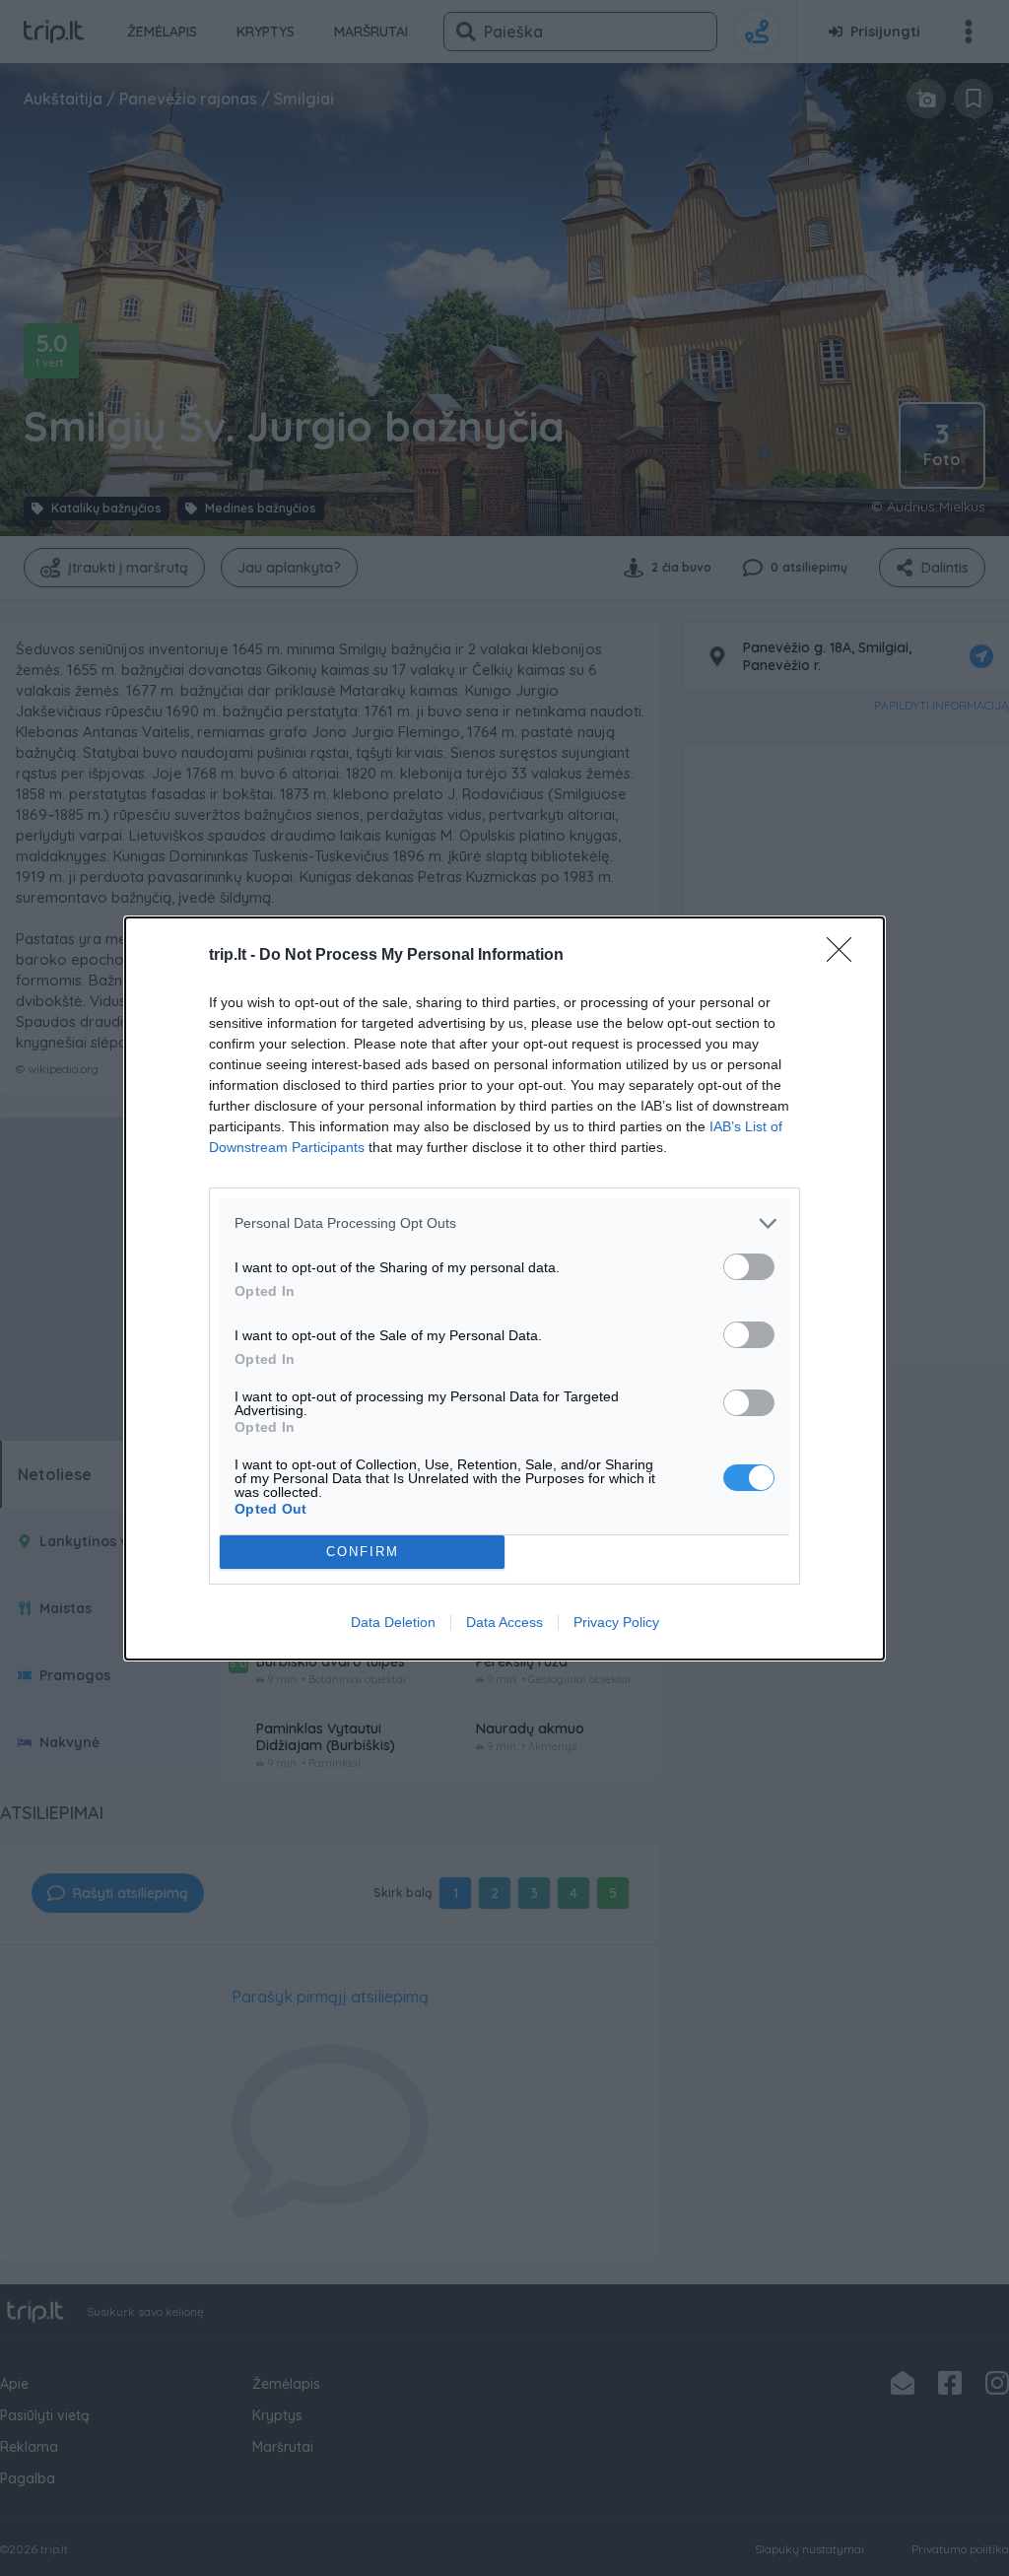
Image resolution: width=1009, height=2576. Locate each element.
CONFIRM (363, 1552)
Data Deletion (393, 1622)
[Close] (845, 956)
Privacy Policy (616, 1622)
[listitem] (504, 1223)
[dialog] (504, 1288)
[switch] (749, 1267)
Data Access (504, 1622)
